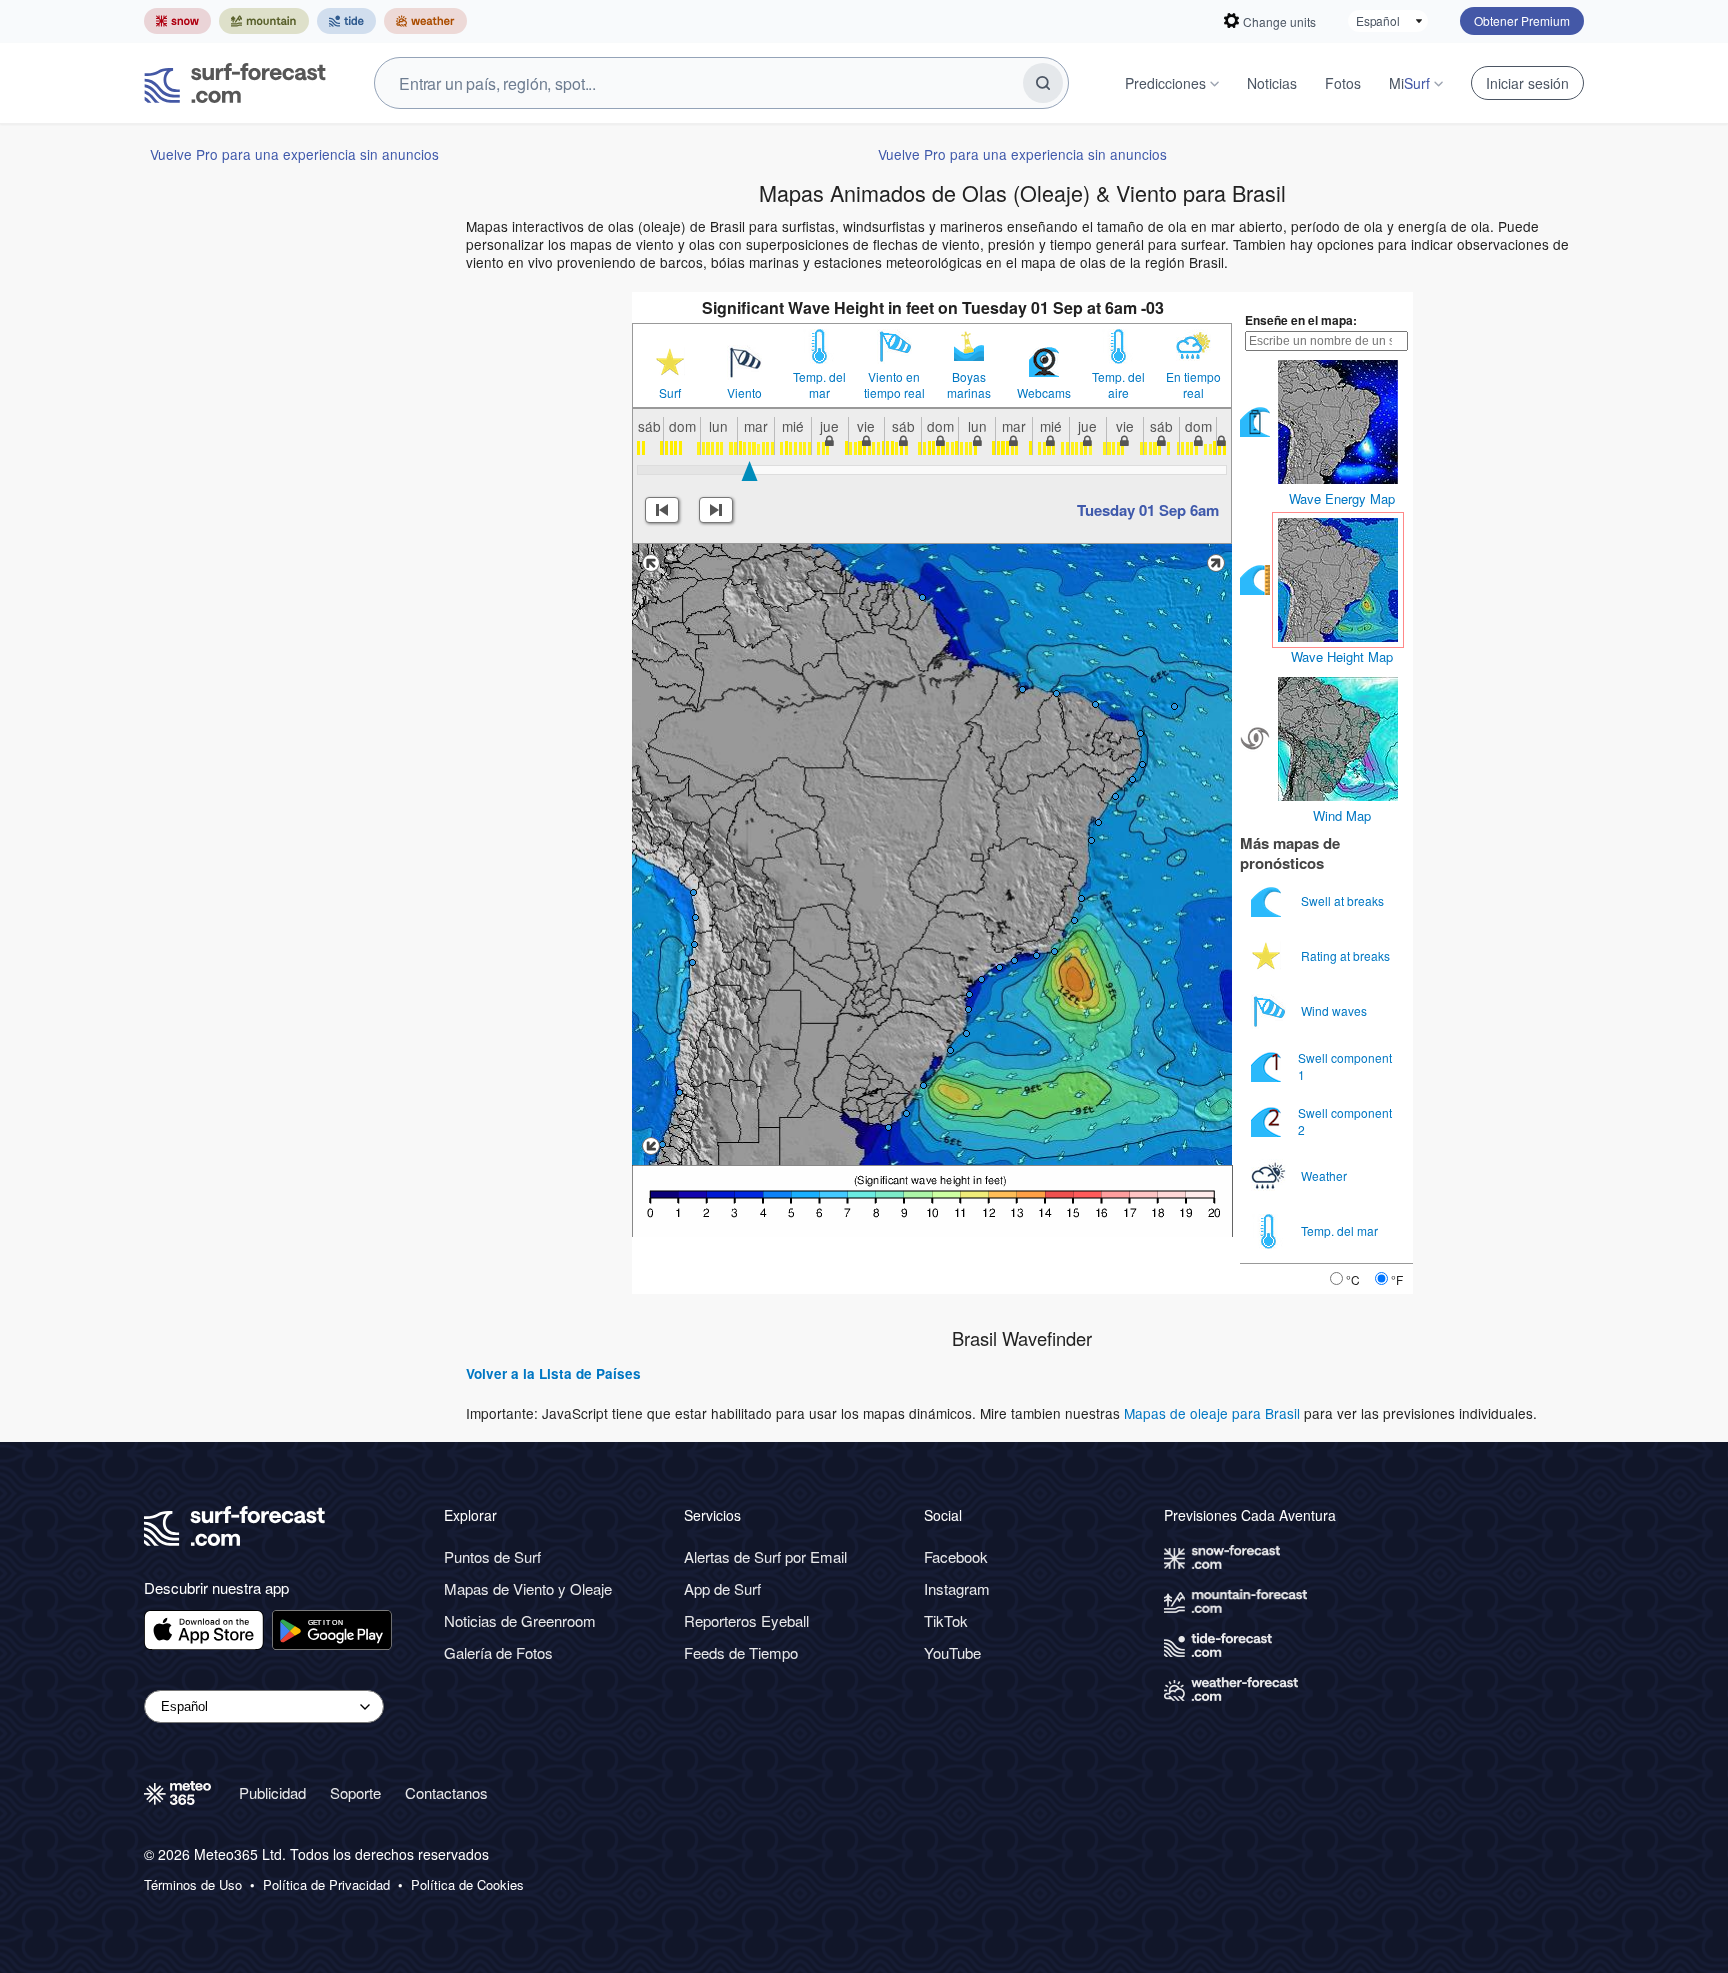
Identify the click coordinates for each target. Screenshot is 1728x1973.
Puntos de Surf (492, 1556)
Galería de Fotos (498, 1652)
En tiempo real (1193, 385)
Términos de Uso (193, 1885)
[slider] (749, 471)
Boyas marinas (969, 385)
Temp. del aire (1118, 385)
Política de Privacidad (326, 1885)
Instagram (957, 1588)
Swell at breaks (1344, 900)
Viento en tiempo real (894, 385)
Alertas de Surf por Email (765, 1556)
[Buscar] (1043, 83)
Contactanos (446, 1792)
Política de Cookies (467, 1885)
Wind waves (1335, 1010)
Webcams (1044, 393)
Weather (1325, 1175)
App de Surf (722, 1588)
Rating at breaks (1347, 955)
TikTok (946, 1620)
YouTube (952, 1652)
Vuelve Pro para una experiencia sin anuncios (294, 154)
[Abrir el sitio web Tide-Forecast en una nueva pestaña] (346, 21)
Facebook (956, 1556)
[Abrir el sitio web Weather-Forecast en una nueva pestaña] (425, 21)
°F (1397, 1279)
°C (1353, 1279)
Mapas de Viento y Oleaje (528, 1588)
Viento (744, 393)
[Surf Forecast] (235, 83)
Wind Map (1342, 815)
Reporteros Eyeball (746, 1620)
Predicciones (1165, 83)
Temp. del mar (819, 385)
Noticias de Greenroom (520, 1620)
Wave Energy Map (1342, 498)
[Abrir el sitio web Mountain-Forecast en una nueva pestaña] (264, 21)
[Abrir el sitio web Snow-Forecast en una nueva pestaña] (177, 21)
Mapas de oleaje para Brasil (1212, 1413)
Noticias (1272, 83)
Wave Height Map (1342, 656)
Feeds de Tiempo (741, 1652)
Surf (670, 393)
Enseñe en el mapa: (1301, 320)
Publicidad (272, 1792)
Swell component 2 (1345, 1120)
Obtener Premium (1522, 20)
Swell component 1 (1345, 1065)
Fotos (1343, 83)
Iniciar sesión (1527, 83)
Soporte (355, 1792)
